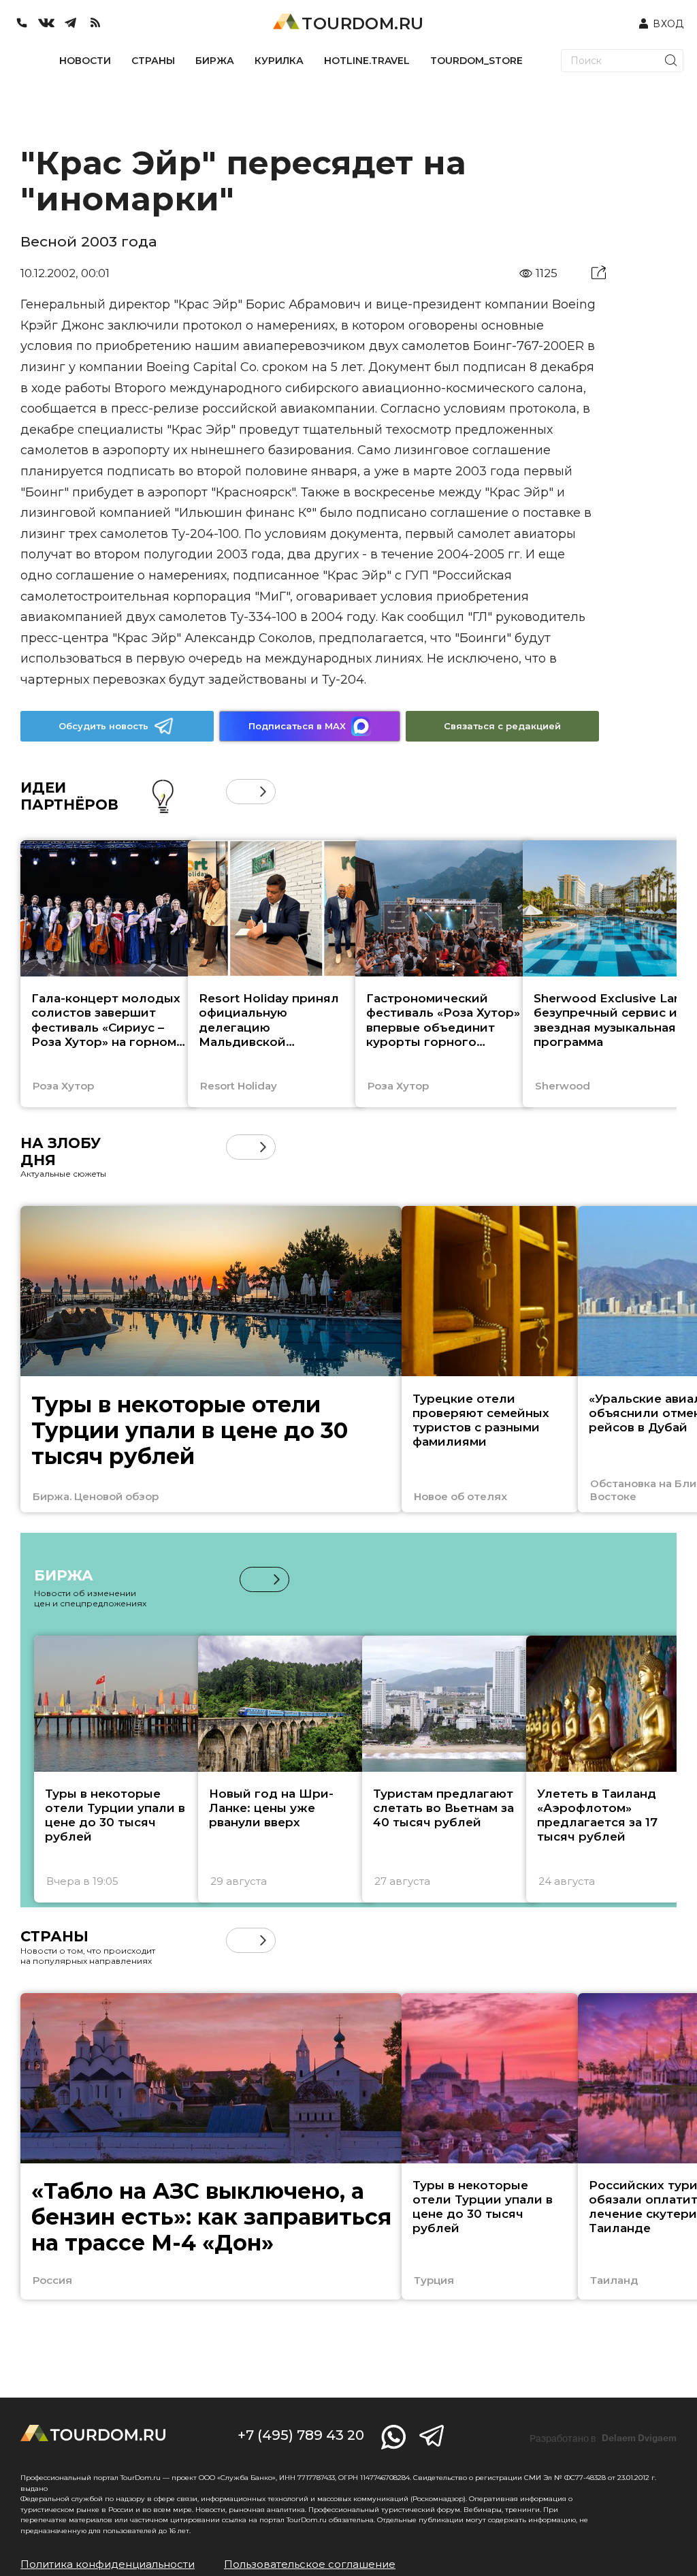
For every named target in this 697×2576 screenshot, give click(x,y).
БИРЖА (215, 61)
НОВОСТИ (85, 61)
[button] (239, 792)
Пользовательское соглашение (310, 2564)
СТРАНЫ (153, 61)
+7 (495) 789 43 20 (301, 2435)
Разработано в (603, 2438)
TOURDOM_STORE (476, 61)
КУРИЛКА (279, 61)
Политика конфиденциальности (108, 2564)
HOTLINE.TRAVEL (367, 61)
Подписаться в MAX (297, 726)
